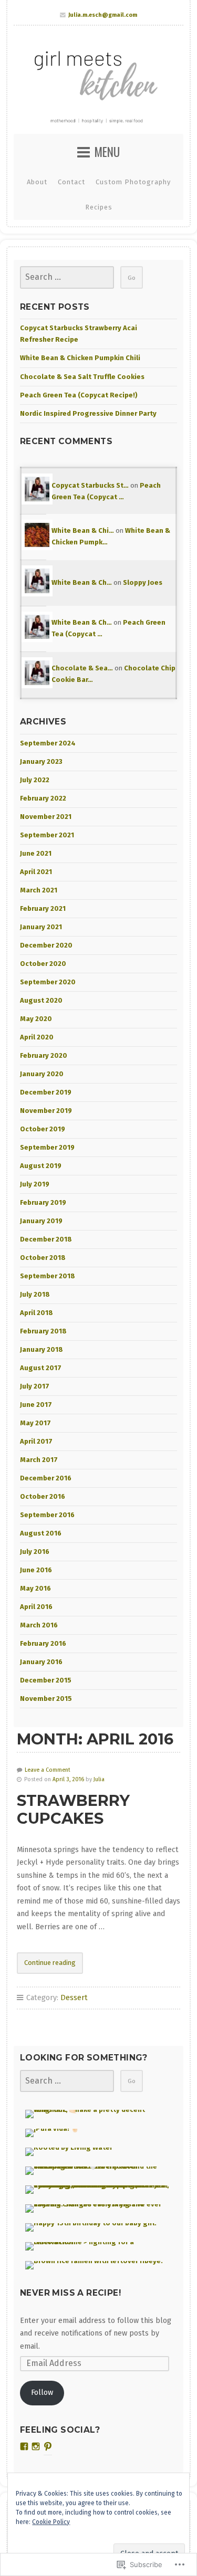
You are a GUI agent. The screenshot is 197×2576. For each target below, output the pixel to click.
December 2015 (46, 1680)
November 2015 (46, 1699)
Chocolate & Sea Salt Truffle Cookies (82, 377)
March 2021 (39, 890)
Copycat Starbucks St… (90, 485)
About (37, 182)
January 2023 (41, 761)
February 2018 (43, 1331)
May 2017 (35, 1423)
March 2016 (39, 1625)
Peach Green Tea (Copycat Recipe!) (79, 395)
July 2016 (35, 1552)
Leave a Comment (48, 1770)
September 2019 (47, 1147)
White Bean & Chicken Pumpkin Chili (80, 358)
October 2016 (43, 1496)
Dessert (74, 1998)
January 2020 (42, 1074)
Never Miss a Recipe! (70, 2293)
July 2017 (35, 1386)
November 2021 (46, 817)
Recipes (99, 207)
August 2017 (41, 1368)
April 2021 (36, 872)
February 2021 (43, 908)
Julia (99, 1779)
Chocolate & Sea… (82, 668)
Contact (71, 182)
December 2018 (46, 1239)
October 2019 (43, 1129)
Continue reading (46, 1966)
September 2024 (48, 743)
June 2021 (36, 853)
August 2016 (41, 1533)
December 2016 (46, 1478)
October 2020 (43, 964)
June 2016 (36, 1570)
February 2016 (43, 1643)
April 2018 (37, 1313)
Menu (107, 152)
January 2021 (41, 927)
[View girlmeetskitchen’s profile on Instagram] (36, 2446)
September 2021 (47, 835)
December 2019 (46, 1092)
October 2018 (43, 1258)
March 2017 (39, 1460)
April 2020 (37, 1037)
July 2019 (35, 1184)
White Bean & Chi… (83, 530)
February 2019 (43, 1202)
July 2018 (35, 1294)
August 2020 (41, 1000)
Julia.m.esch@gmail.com (103, 15)
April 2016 (36, 1607)
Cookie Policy (51, 2522)
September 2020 (48, 982)
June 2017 (36, 1405)
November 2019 (46, 1111)
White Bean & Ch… (82, 582)
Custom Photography (133, 182)
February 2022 (43, 798)
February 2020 (44, 1055)
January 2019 (41, 1221)
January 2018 (42, 1349)
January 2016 (41, 1662)
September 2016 (47, 1515)
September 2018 (48, 1276)
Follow (42, 2393)
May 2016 (35, 1588)
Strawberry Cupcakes (73, 1810)
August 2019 (41, 1166)
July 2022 (35, 780)
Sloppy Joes (143, 582)
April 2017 (36, 1441)
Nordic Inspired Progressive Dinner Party (88, 413)
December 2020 (46, 945)
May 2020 (36, 1019)
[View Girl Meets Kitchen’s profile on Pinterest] (48, 2446)
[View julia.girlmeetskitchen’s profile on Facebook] (24, 2446)
